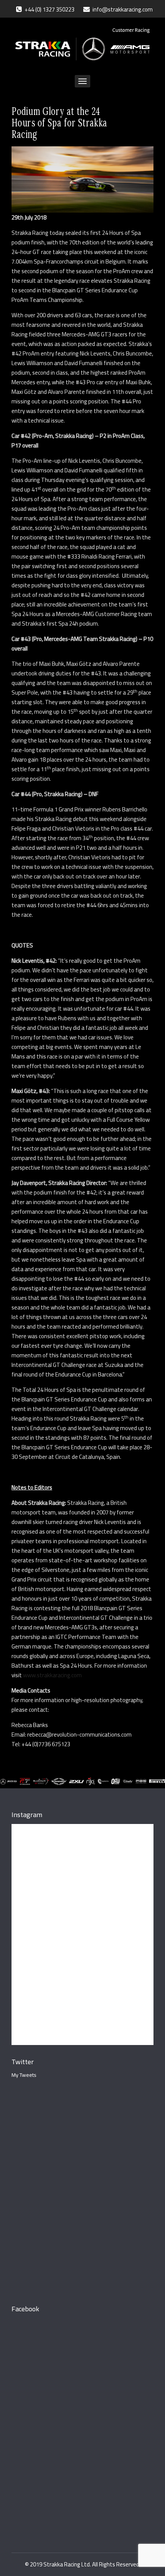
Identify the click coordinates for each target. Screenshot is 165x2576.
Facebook (25, 2309)
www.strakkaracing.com (52, 1675)
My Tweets (24, 2075)
